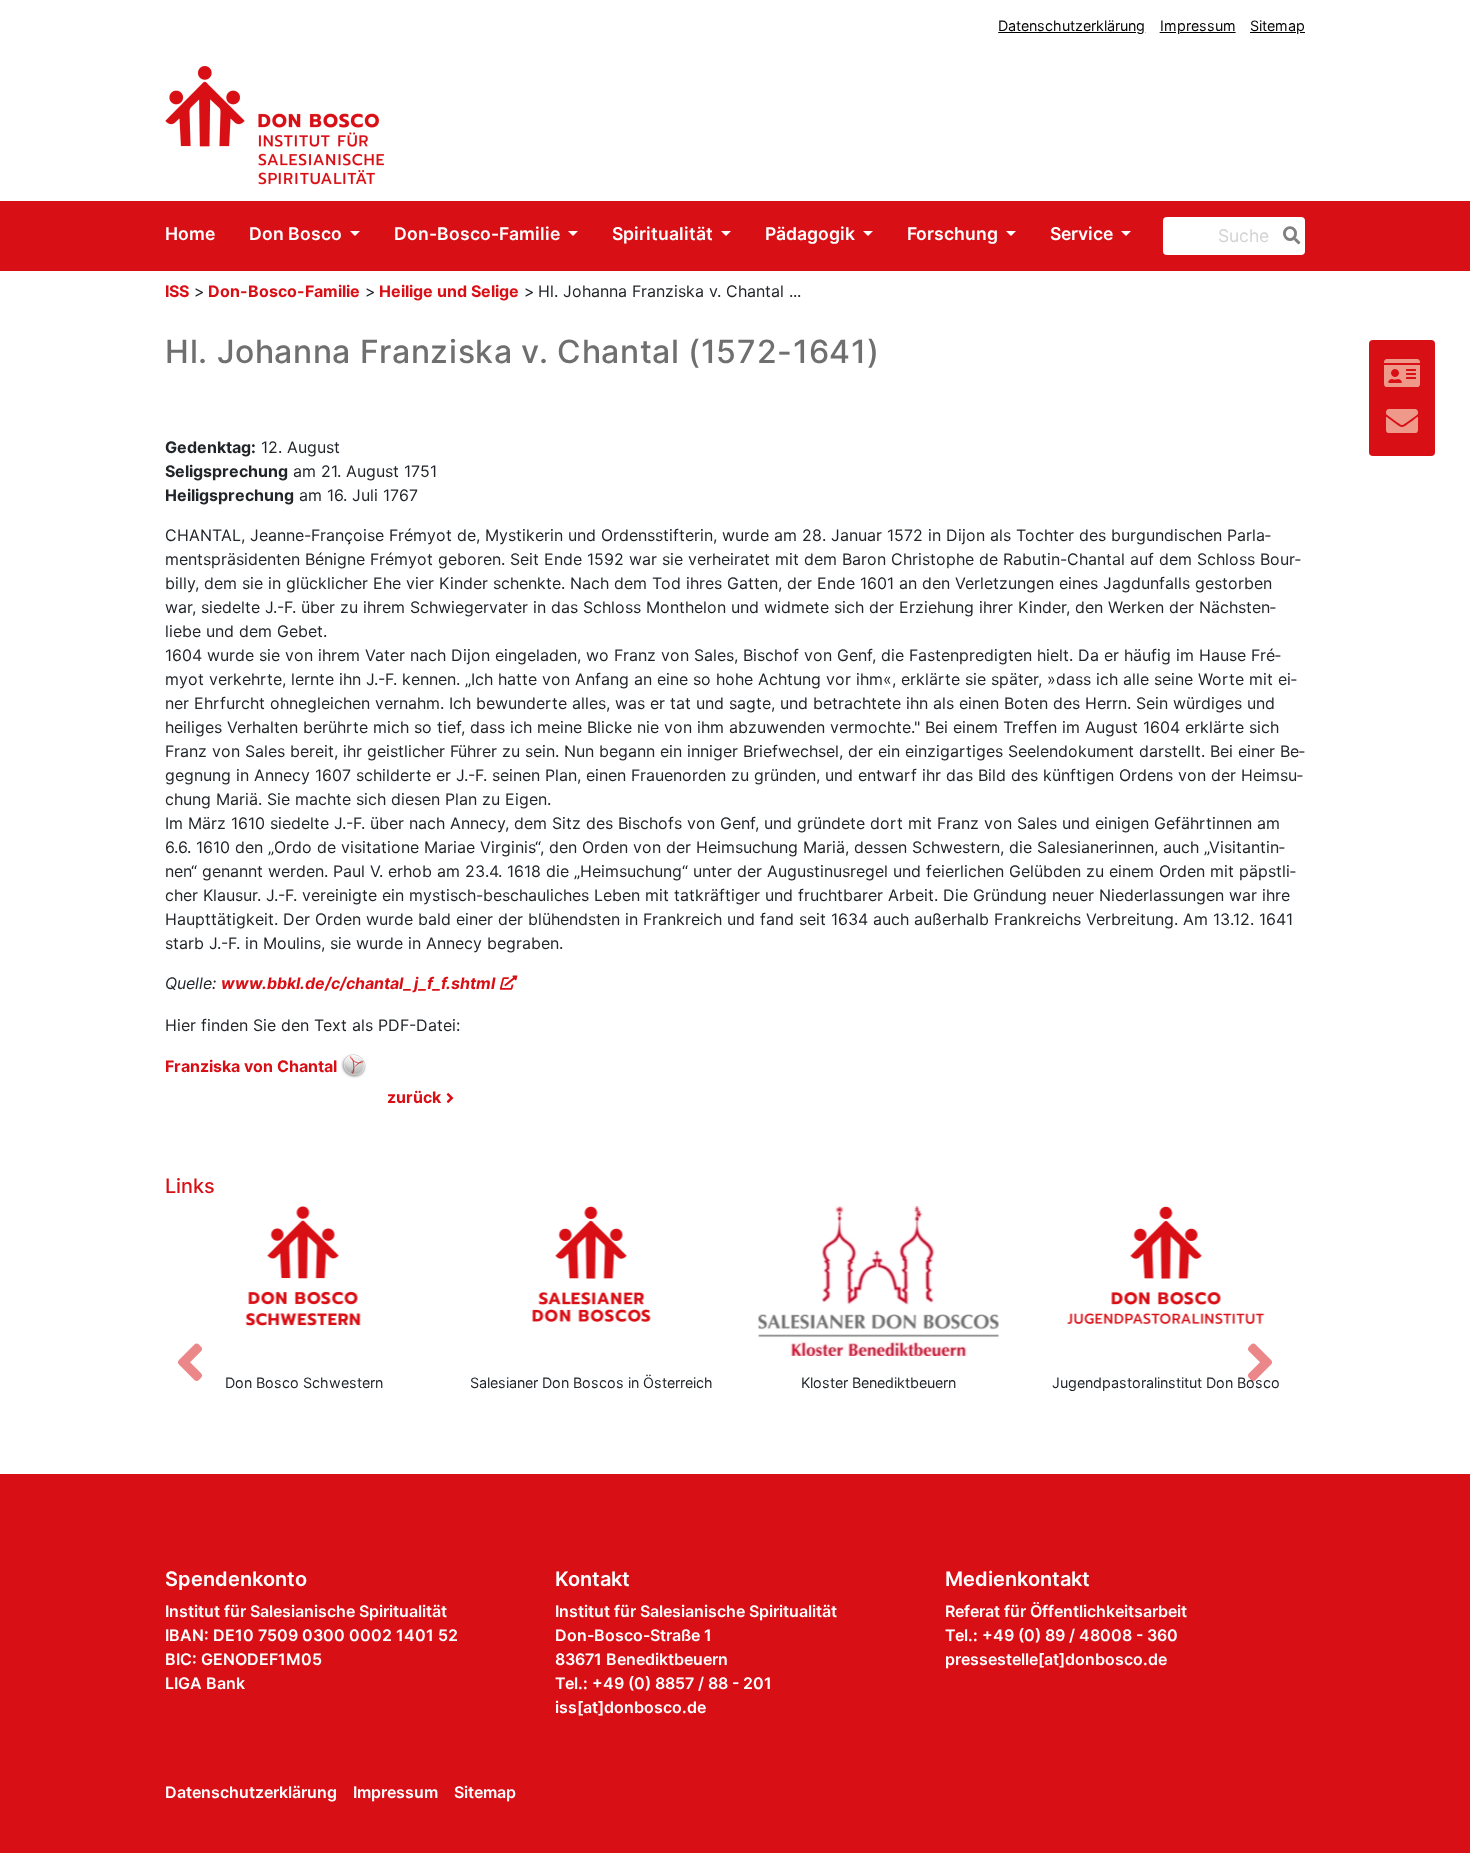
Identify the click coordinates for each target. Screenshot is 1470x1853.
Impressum (1198, 25)
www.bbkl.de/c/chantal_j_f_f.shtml (358, 983)
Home (190, 233)
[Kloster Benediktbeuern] (879, 1281)
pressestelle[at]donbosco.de (1056, 1659)
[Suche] (1288, 236)
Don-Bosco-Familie (479, 233)
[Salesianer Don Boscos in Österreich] (592, 1281)
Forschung (954, 233)
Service (1083, 233)
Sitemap (1277, 25)
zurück (414, 1097)
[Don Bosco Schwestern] (304, 1281)
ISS (177, 291)
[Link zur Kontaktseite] (1402, 373)
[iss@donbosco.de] (1402, 421)
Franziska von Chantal (251, 1066)
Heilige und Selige (449, 291)
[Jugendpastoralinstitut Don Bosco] (1167, 1281)
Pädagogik (812, 233)
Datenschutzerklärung (1071, 25)
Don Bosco (297, 233)
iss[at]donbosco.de (630, 1707)
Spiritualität (664, 233)
